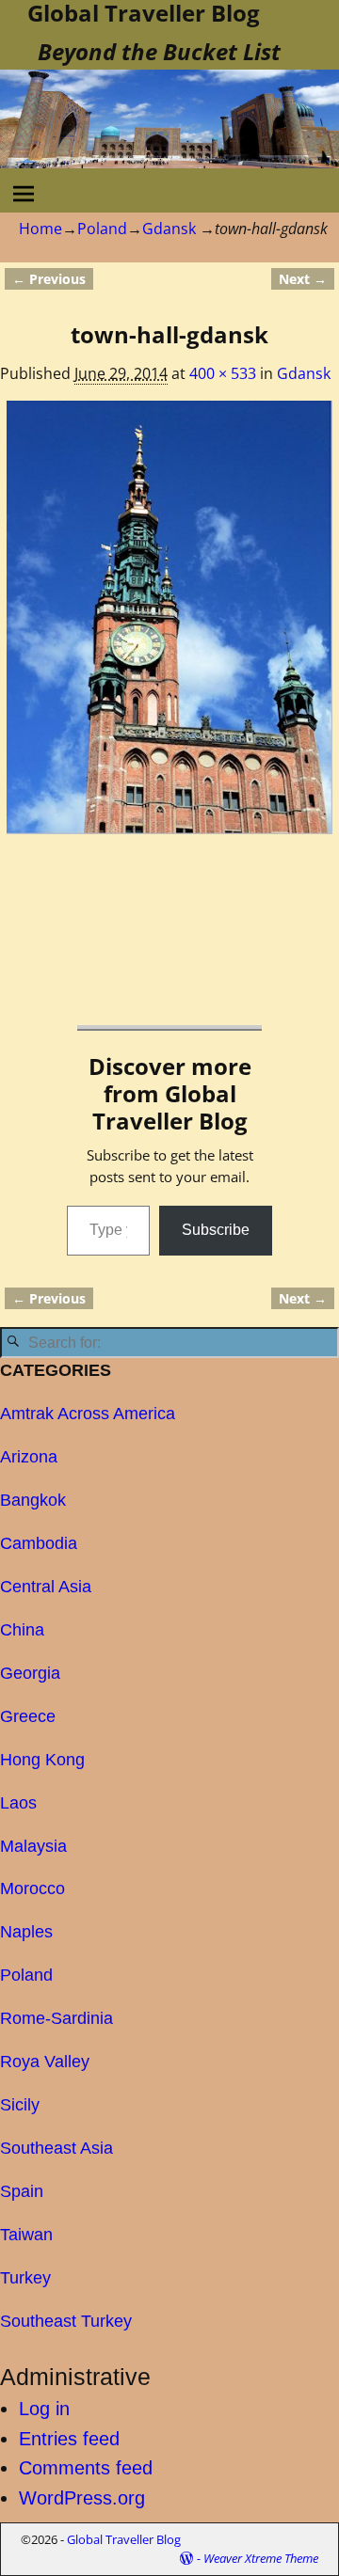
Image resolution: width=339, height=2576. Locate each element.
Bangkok (33, 1500)
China (22, 1630)
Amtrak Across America (88, 1414)
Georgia (30, 1673)
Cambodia (39, 1543)
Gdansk (169, 229)
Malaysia (33, 1846)
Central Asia (46, 1587)
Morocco (32, 1889)
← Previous (49, 279)
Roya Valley (45, 2062)
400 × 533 (223, 373)
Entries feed (69, 2439)
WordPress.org (82, 2498)
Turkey (25, 2278)
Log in (44, 2409)
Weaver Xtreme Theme (261, 2558)
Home (40, 229)
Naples (26, 1932)
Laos (18, 1803)
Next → (303, 279)
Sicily (20, 2105)
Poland (102, 229)
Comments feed (86, 2468)
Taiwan (26, 2235)
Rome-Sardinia (56, 2018)
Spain (22, 2191)
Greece (28, 1716)
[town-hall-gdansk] (169, 617)
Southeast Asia (56, 2148)
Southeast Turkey (66, 2321)
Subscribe (216, 1230)
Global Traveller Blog (124, 2539)
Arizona (29, 1457)
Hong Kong (42, 1760)
